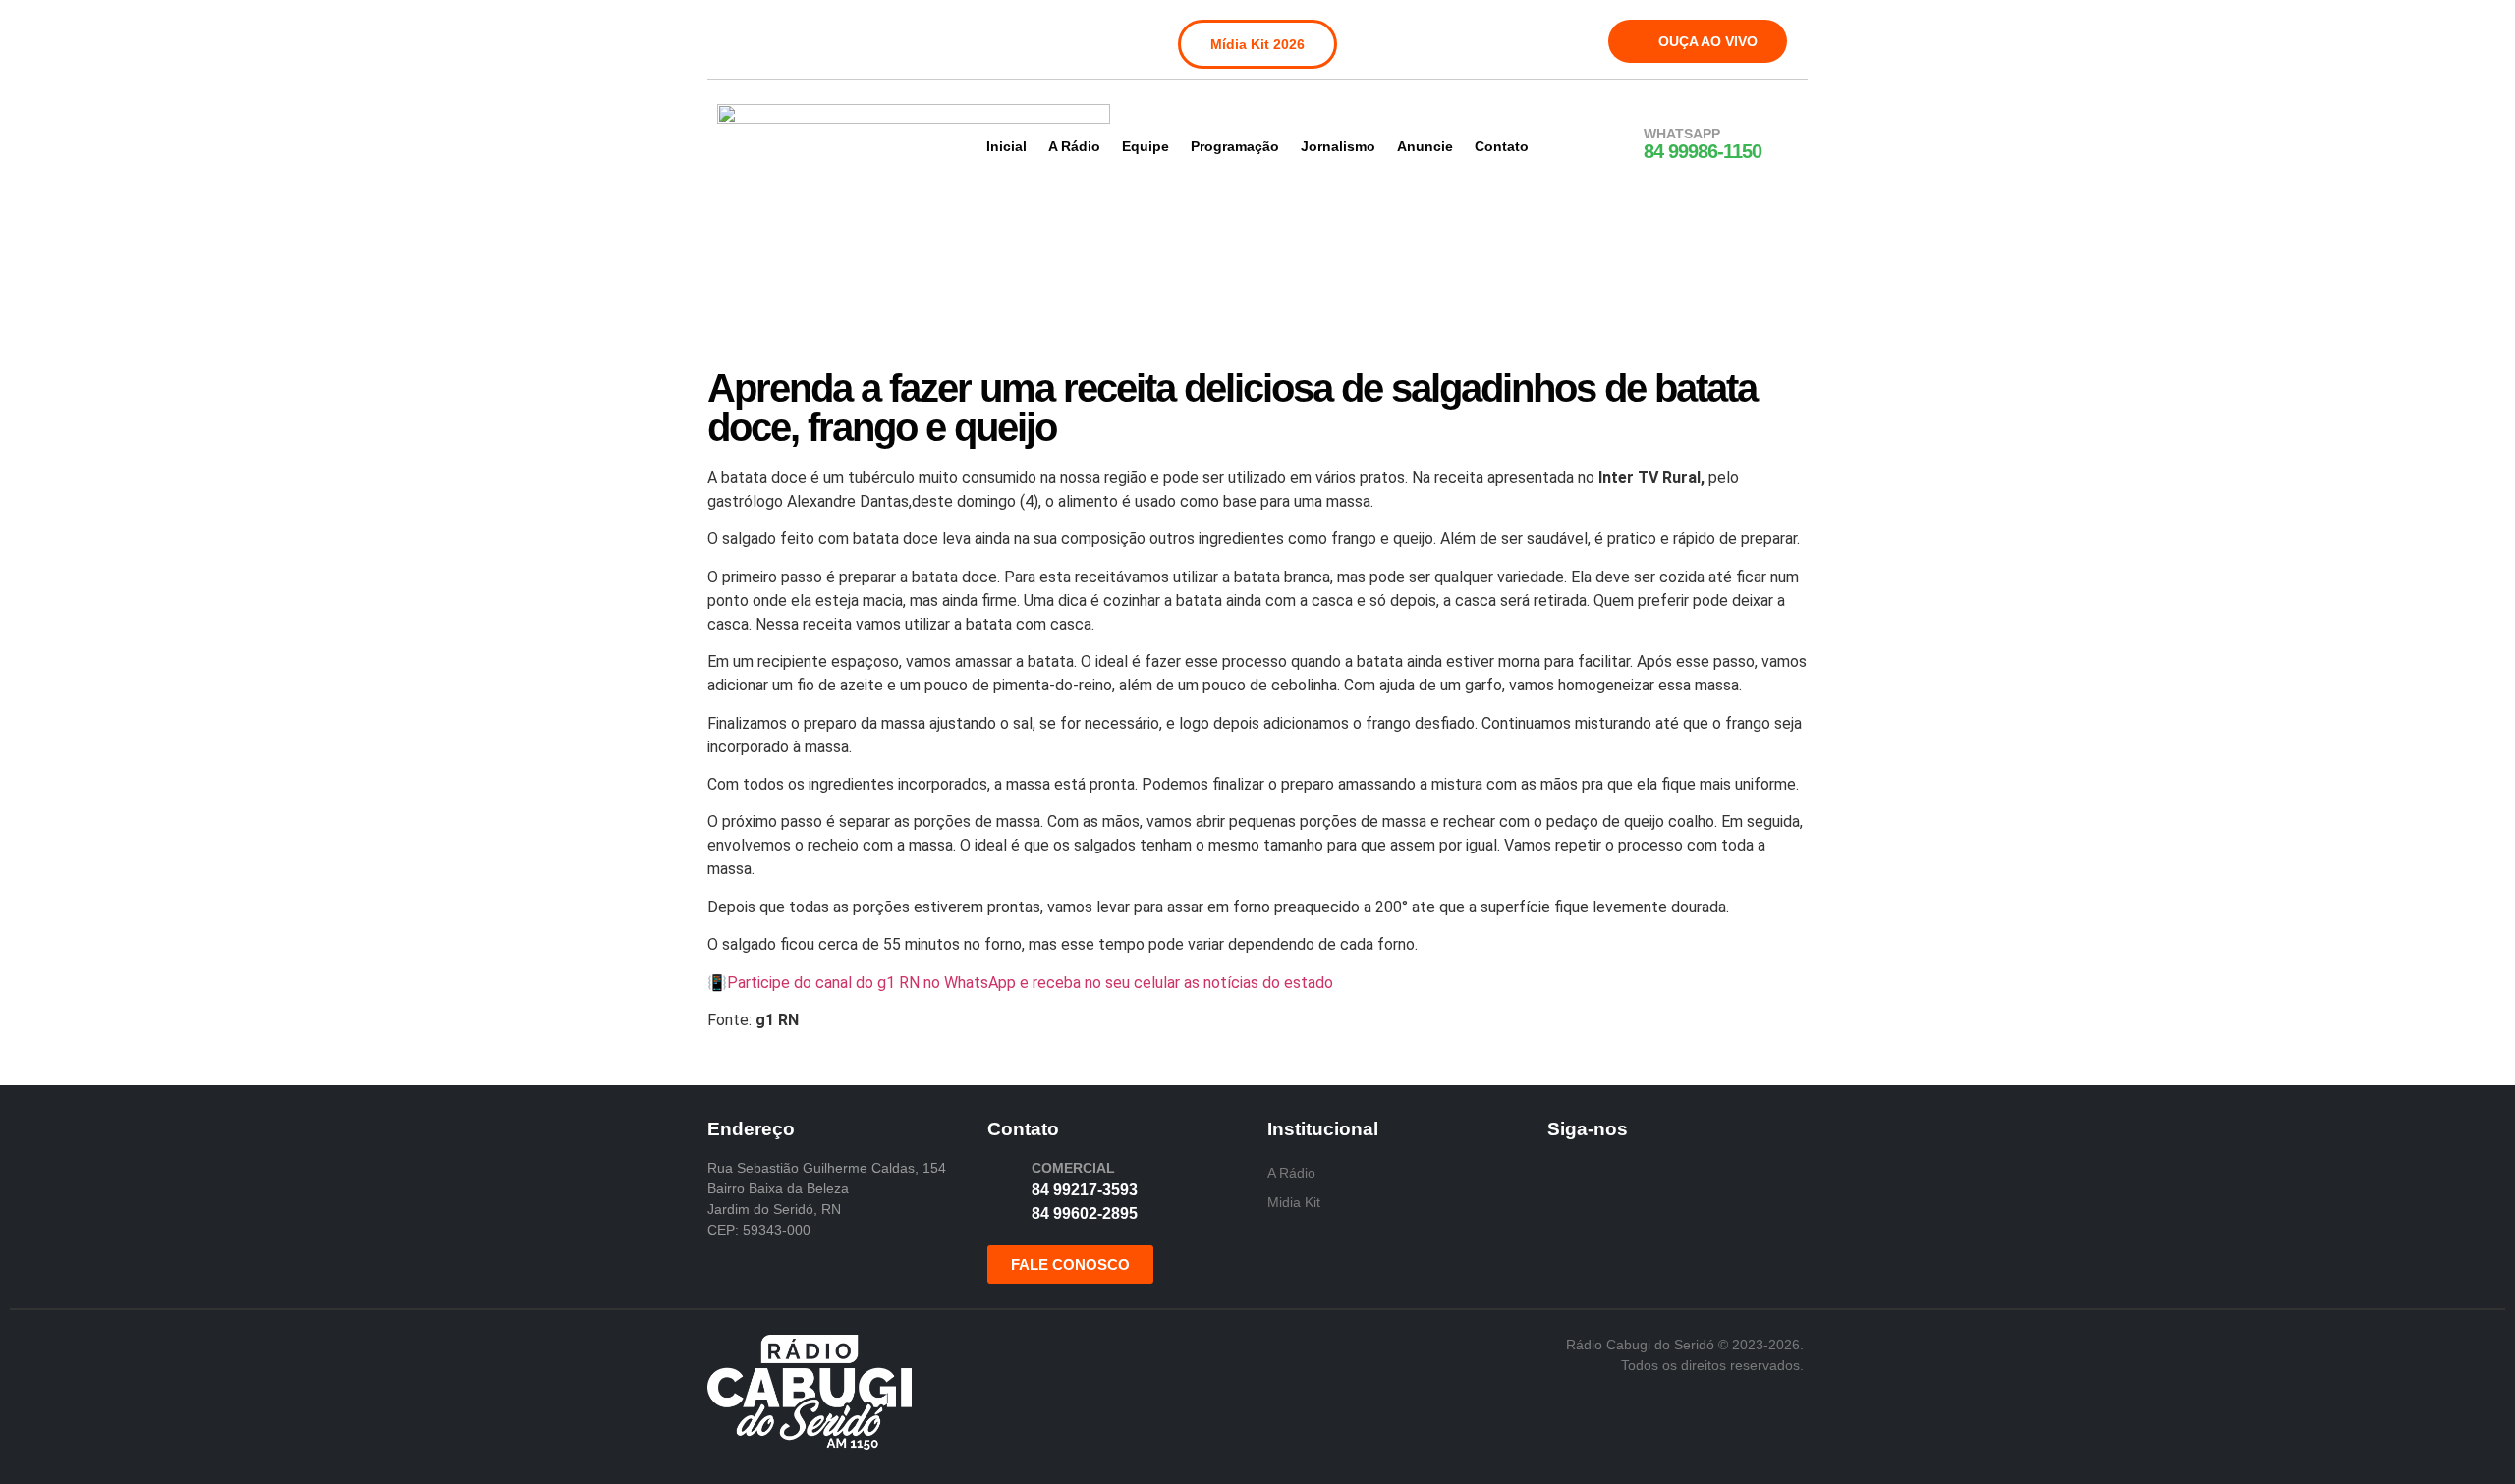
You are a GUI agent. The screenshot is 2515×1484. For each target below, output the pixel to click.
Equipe (1146, 146)
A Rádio (1074, 146)
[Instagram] (775, 37)
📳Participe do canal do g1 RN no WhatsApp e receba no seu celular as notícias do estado (1020, 983)
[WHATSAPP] (1618, 144)
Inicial (1006, 146)
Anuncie (1425, 146)
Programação (1235, 146)
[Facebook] (735, 37)
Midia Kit (1294, 1202)
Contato (1502, 146)
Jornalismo (1338, 146)
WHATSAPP (1682, 134)
